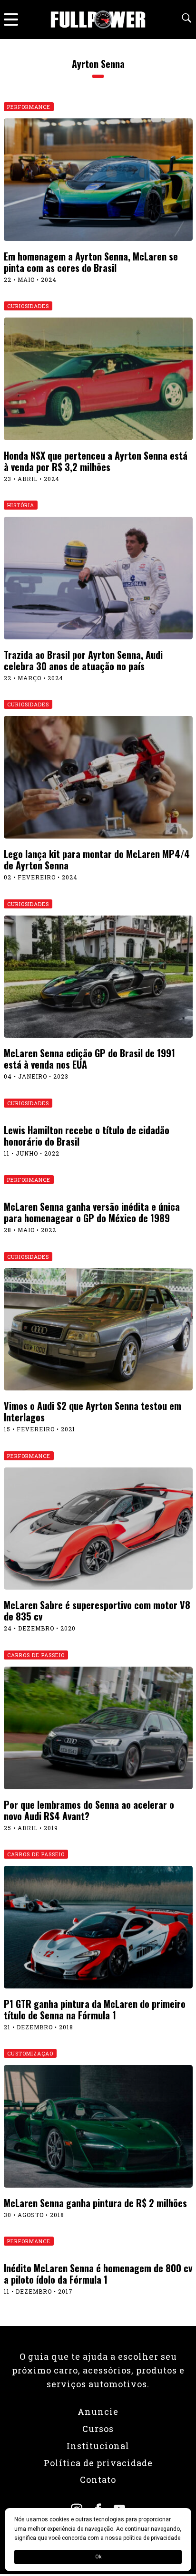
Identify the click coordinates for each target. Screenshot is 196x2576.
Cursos (98, 2429)
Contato (98, 2480)
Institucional (98, 2446)
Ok (98, 2557)
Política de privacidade (98, 2463)
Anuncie (98, 2412)
